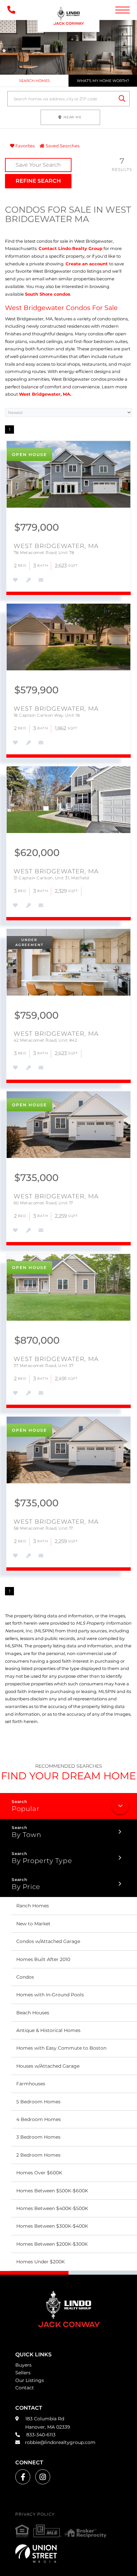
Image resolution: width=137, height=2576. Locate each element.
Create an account (87, 264)
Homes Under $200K (41, 2262)
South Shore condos (48, 294)
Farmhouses (31, 2084)
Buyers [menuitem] (23, 2365)
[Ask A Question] (40, 580)
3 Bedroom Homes (38, 2137)
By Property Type (42, 1861)
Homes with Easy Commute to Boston (61, 2048)
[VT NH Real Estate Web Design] (68, 2553)
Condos (25, 1977)
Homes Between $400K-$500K (52, 2208)
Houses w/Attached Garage (48, 2066)
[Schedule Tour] (28, 580)
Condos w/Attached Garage (48, 1941)
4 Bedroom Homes (39, 2119)
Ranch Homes (33, 1906)
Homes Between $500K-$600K (52, 2191)
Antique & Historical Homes (48, 2030)
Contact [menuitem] (25, 2388)
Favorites (24, 146)
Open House (29, 454)
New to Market (33, 1924)
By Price (26, 1887)
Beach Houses (33, 2013)
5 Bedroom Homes (38, 2102)
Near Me (73, 117)
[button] (122, 99)
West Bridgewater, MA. (45, 394)
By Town (26, 1835)
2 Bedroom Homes (38, 2155)
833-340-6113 (40, 2435)
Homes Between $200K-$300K (52, 2244)
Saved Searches (62, 146)
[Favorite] (15, 580)
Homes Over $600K (39, 2173)
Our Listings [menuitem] (30, 2380)
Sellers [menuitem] (23, 2373)
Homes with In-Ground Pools (50, 1995)
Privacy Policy (35, 2514)
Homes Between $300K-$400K (52, 2226)
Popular (25, 1809)
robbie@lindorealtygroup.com (60, 2442)
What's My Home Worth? (103, 81)
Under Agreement (29, 942)
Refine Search (38, 181)
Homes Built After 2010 (43, 1959)
